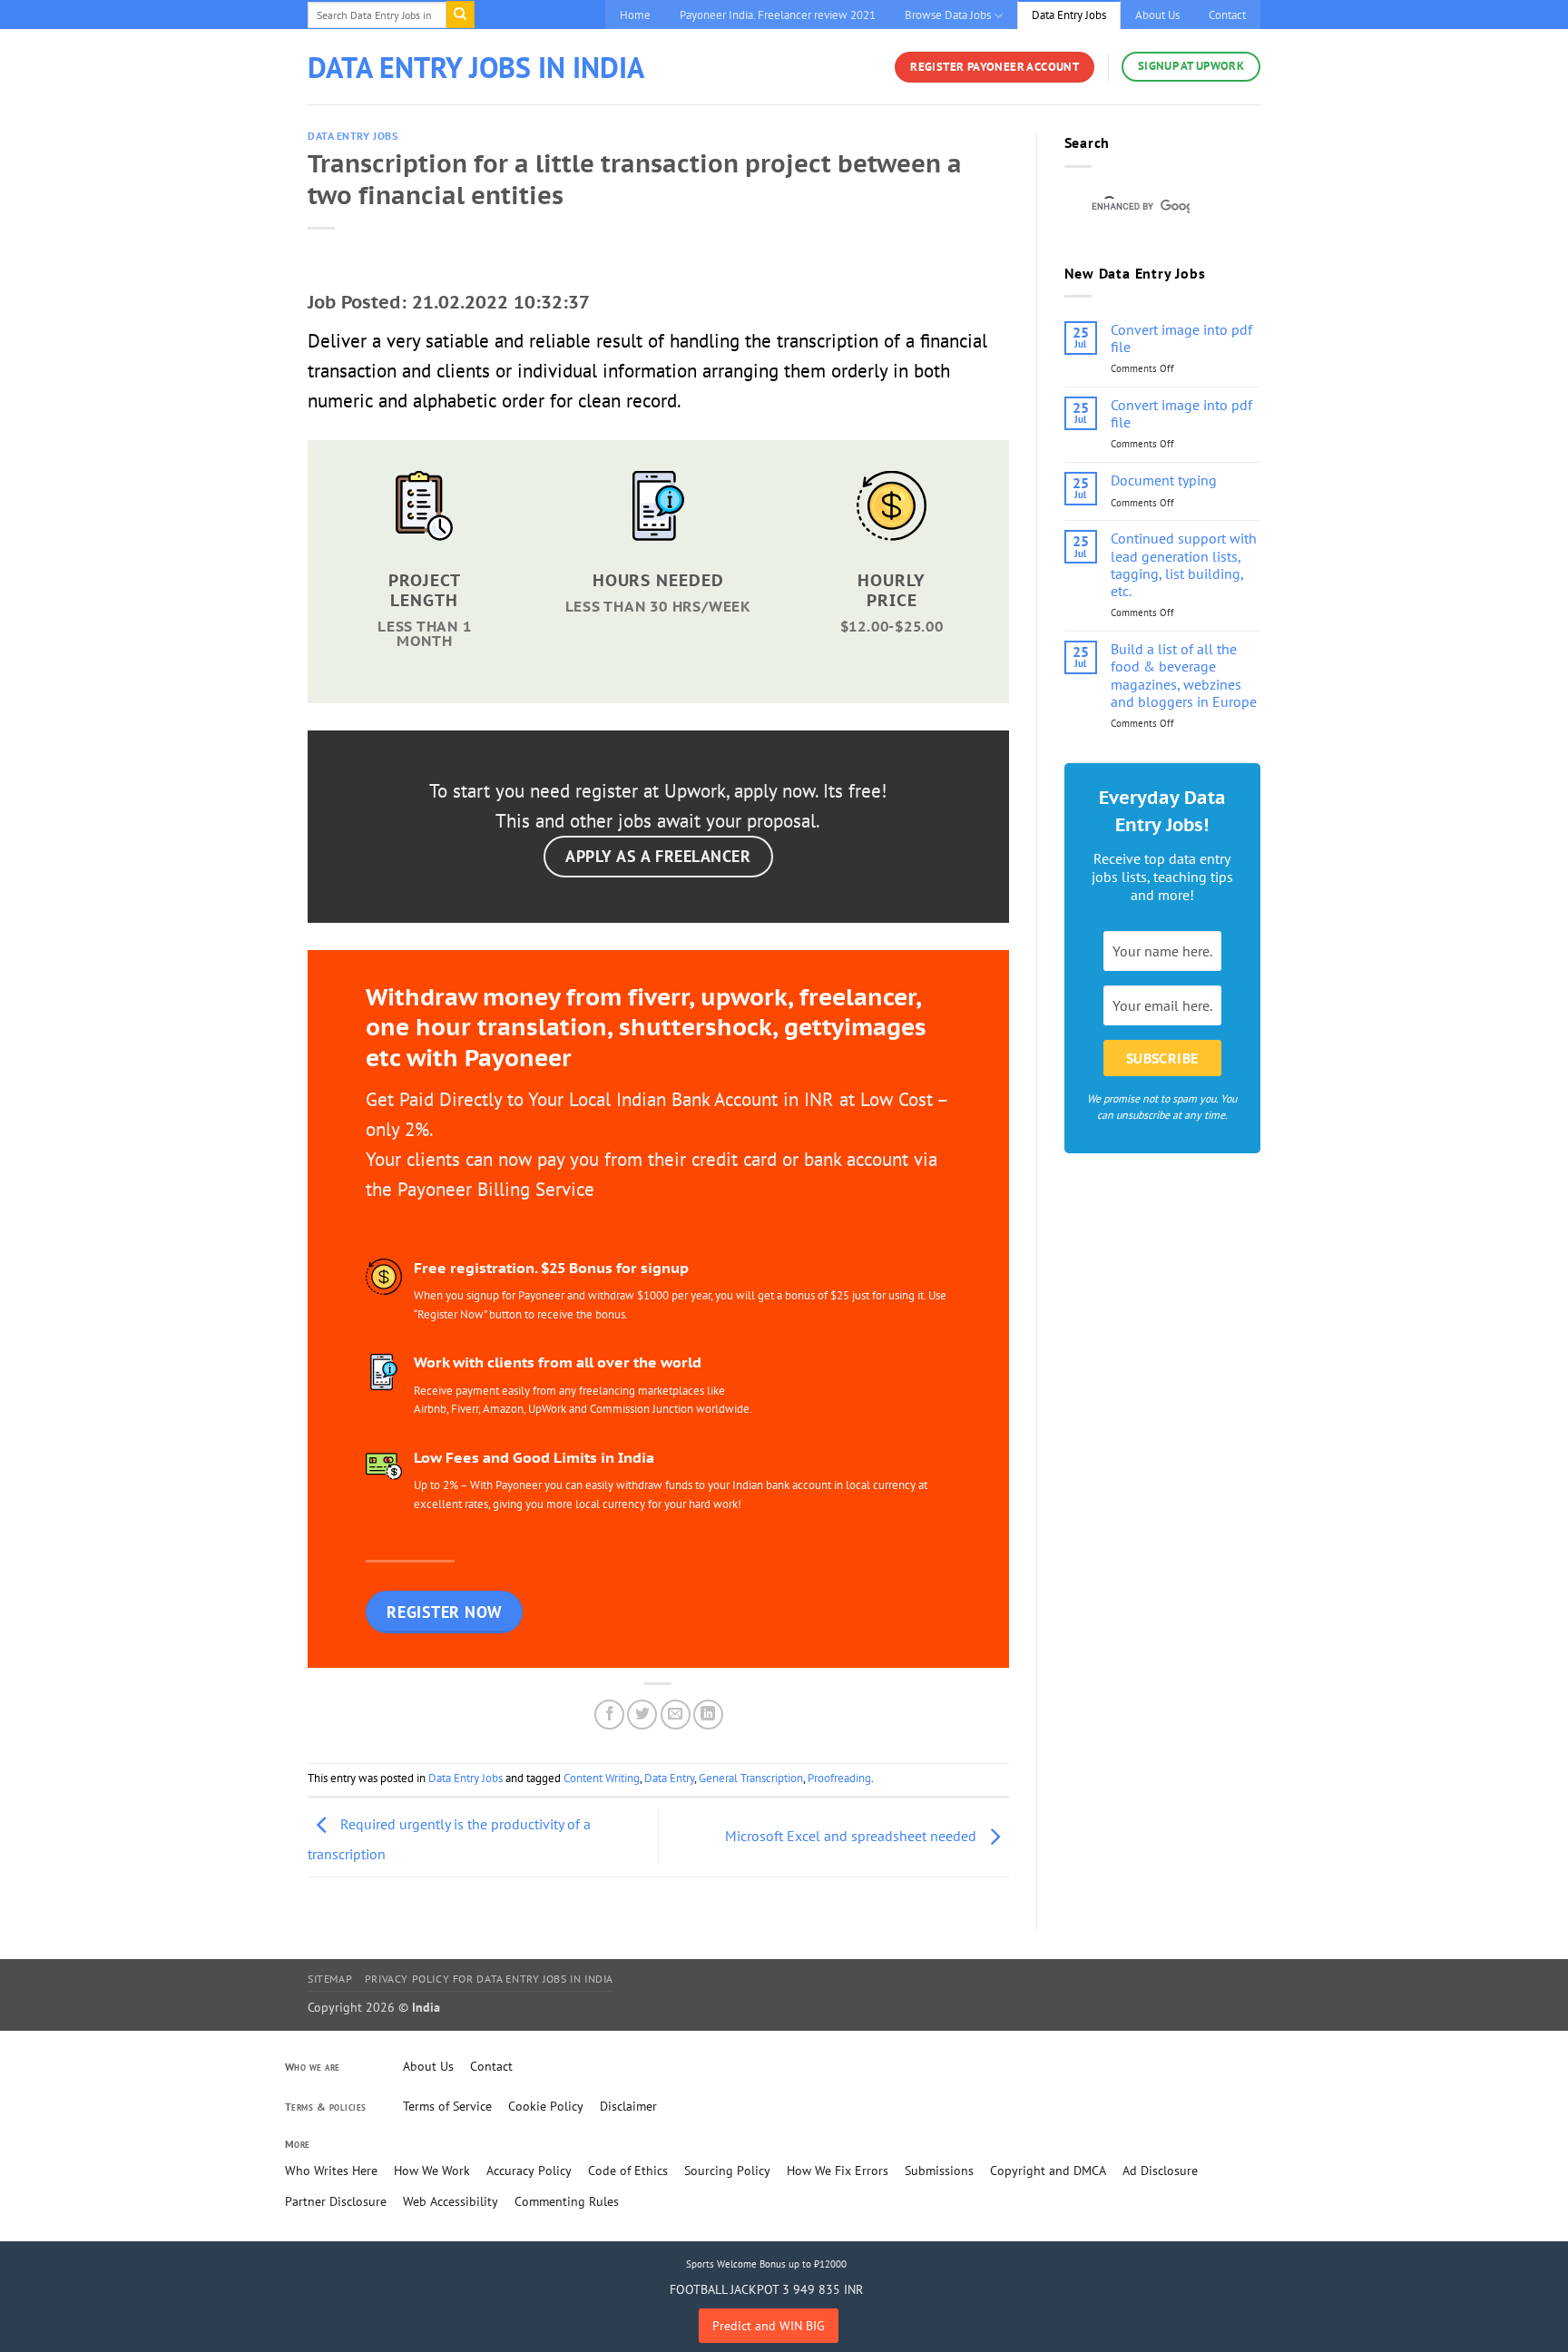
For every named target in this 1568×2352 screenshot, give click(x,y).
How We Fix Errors (838, 2171)
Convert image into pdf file (1181, 338)
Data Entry (669, 1778)
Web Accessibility (451, 2201)
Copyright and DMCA (1048, 2171)
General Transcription (751, 1778)
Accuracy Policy (529, 2171)
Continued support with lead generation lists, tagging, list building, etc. (1184, 565)
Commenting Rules (567, 2201)
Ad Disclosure (1160, 2171)
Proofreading (839, 1778)
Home (635, 15)
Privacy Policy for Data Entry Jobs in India (489, 1979)
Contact (1227, 15)
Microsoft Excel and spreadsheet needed (853, 1836)
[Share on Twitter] (642, 1715)
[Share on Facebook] (609, 1715)
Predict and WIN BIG (769, 2326)
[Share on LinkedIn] (708, 1715)
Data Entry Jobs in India (476, 67)
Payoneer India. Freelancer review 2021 (778, 15)
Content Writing (602, 1778)
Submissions (939, 2171)
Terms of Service (447, 2106)
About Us (1157, 15)
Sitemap (330, 1979)
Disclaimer (628, 2106)
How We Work (432, 2171)
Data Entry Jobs (1069, 15)
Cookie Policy (546, 2106)
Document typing (1164, 480)
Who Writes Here (331, 2171)
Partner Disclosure (336, 2201)
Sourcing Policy (727, 2171)
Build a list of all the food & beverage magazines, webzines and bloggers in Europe (1184, 676)
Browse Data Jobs (948, 15)
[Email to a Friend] (676, 1715)
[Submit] (460, 15)
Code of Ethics (628, 2171)
